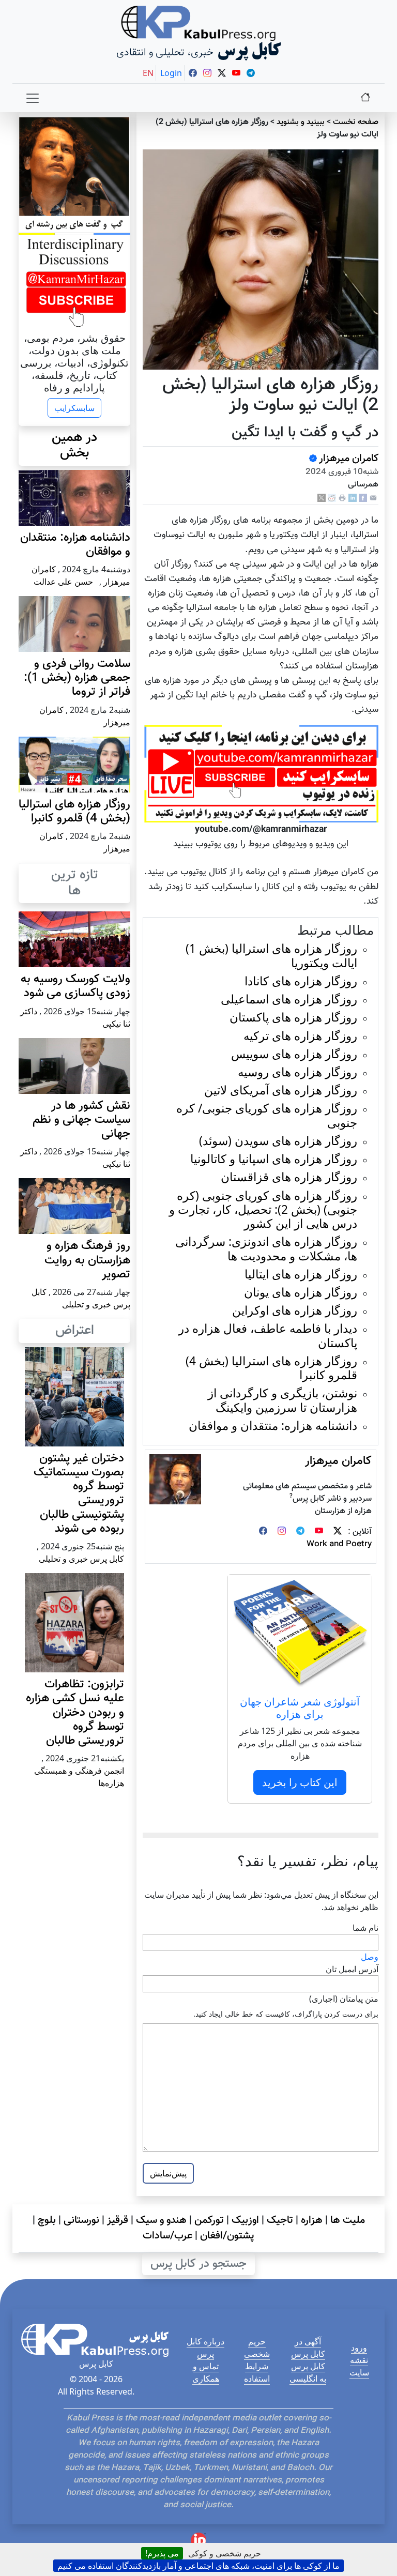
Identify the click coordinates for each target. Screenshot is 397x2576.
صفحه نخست (356, 122)
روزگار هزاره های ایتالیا (301, 1274)
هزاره (312, 2220)
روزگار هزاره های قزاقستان (289, 1177)
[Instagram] (282, 1532)
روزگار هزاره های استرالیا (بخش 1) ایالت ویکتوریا (271, 955)
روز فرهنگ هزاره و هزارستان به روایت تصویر (87, 1260)
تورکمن (209, 2220)
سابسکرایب (74, 408)
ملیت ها (348, 2220)
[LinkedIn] (353, 498)
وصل (370, 1957)
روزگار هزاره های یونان (301, 1292)
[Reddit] (332, 498)
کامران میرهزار (349, 459)
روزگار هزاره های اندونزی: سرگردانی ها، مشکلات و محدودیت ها (266, 1248)
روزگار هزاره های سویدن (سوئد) (278, 1141)
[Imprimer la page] (342, 498)
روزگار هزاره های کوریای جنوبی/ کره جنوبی (267, 1115)
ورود (359, 2348)
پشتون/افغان (227, 2236)
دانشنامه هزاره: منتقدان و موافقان (273, 1426)
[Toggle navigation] (33, 98)
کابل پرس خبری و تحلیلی (81, 1559)
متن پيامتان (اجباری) (344, 1999)
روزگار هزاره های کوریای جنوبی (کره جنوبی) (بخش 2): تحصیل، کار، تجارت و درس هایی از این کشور (263, 1209)
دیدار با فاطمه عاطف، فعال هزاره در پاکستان (268, 1335)
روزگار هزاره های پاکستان (293, 1017)
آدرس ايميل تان (352, 1969)
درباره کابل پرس (205, 2348)
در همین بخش (74, 446)
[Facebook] (363, 498)
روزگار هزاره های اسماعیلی (289, 999)
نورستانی (81, 2220)
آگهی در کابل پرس (308, 2348)
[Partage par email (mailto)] (373, 498)
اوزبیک (245, 2220)
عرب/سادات (167, 2236)
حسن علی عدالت (63, 582)
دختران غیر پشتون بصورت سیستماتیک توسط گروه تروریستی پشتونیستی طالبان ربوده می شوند (79, 1494)
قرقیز (118, 2220)
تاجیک (280, 2220)
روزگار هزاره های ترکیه (300, 1036)
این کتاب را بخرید (300, 1782)
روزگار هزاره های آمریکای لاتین (281, 1090)
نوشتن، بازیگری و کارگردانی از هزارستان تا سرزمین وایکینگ (283, 1400)
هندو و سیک (161, 2220)
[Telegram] (300, 1532)
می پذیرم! (162, 2553)
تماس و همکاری (206, 2372)
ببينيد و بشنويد (301, 122)
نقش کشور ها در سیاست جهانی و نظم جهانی (81, 1120)
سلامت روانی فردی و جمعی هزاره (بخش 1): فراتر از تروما (77, 678)
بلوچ (47, 2220)
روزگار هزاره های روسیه (297, 1072)
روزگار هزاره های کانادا (301, 981)
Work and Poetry (339, 1544)
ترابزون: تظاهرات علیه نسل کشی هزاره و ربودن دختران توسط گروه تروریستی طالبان (75, 1713)
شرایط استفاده (257, 2372)
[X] (322, 498)
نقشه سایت (359, 2366)
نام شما (365, 1928)
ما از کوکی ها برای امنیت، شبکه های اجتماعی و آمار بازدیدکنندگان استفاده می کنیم (198, 2566)
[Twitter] (338, 1532)
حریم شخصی (257, 2348)
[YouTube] (319, 1532)
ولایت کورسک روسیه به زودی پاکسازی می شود (75, 986)
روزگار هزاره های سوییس (294, 1054)
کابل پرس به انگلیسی (308, 2372)
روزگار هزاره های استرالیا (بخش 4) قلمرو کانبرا (271, 1368)
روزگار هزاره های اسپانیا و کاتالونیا (274, 1159)
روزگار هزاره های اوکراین (295, 1310)
